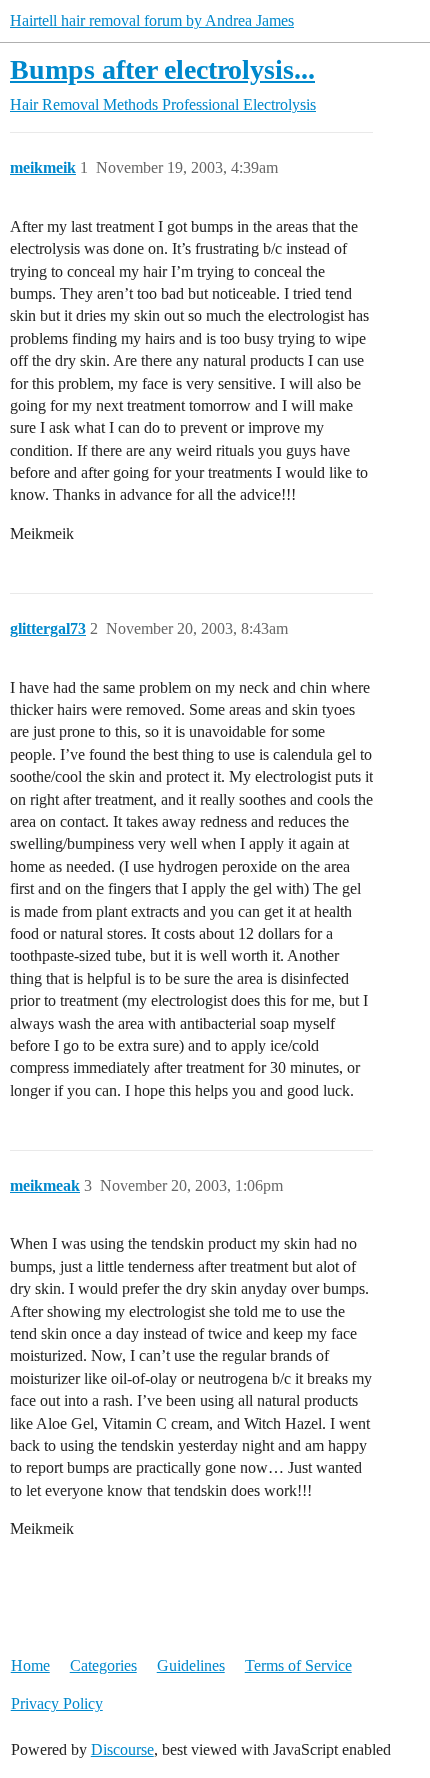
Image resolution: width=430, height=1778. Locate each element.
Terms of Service (298, 1665)
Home (30, 1665)
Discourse (122, 1749)
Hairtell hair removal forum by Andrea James (152, 20)
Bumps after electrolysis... (162, 69)
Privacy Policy (57, 1703)
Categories (103, 1665)
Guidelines (191, 1665)
